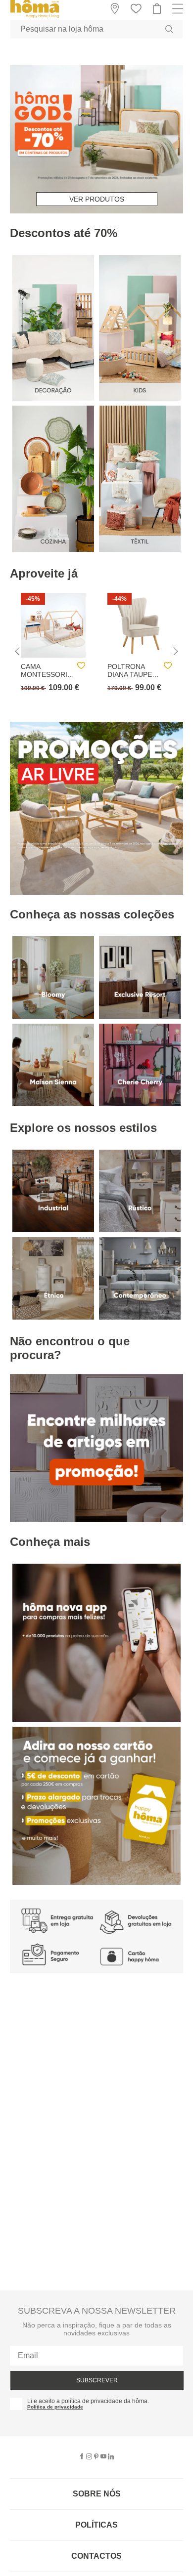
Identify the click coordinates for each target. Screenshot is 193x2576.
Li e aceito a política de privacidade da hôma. (88, 2401)
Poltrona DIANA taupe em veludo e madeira (131, 670)
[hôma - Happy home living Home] (35, 17)
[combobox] (96, 29)
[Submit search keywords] (169, 29)
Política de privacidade (55, 2407)
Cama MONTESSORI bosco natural (44, 670)
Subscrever (97, 2380)
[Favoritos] (81, 666)
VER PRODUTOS (97, 199)
